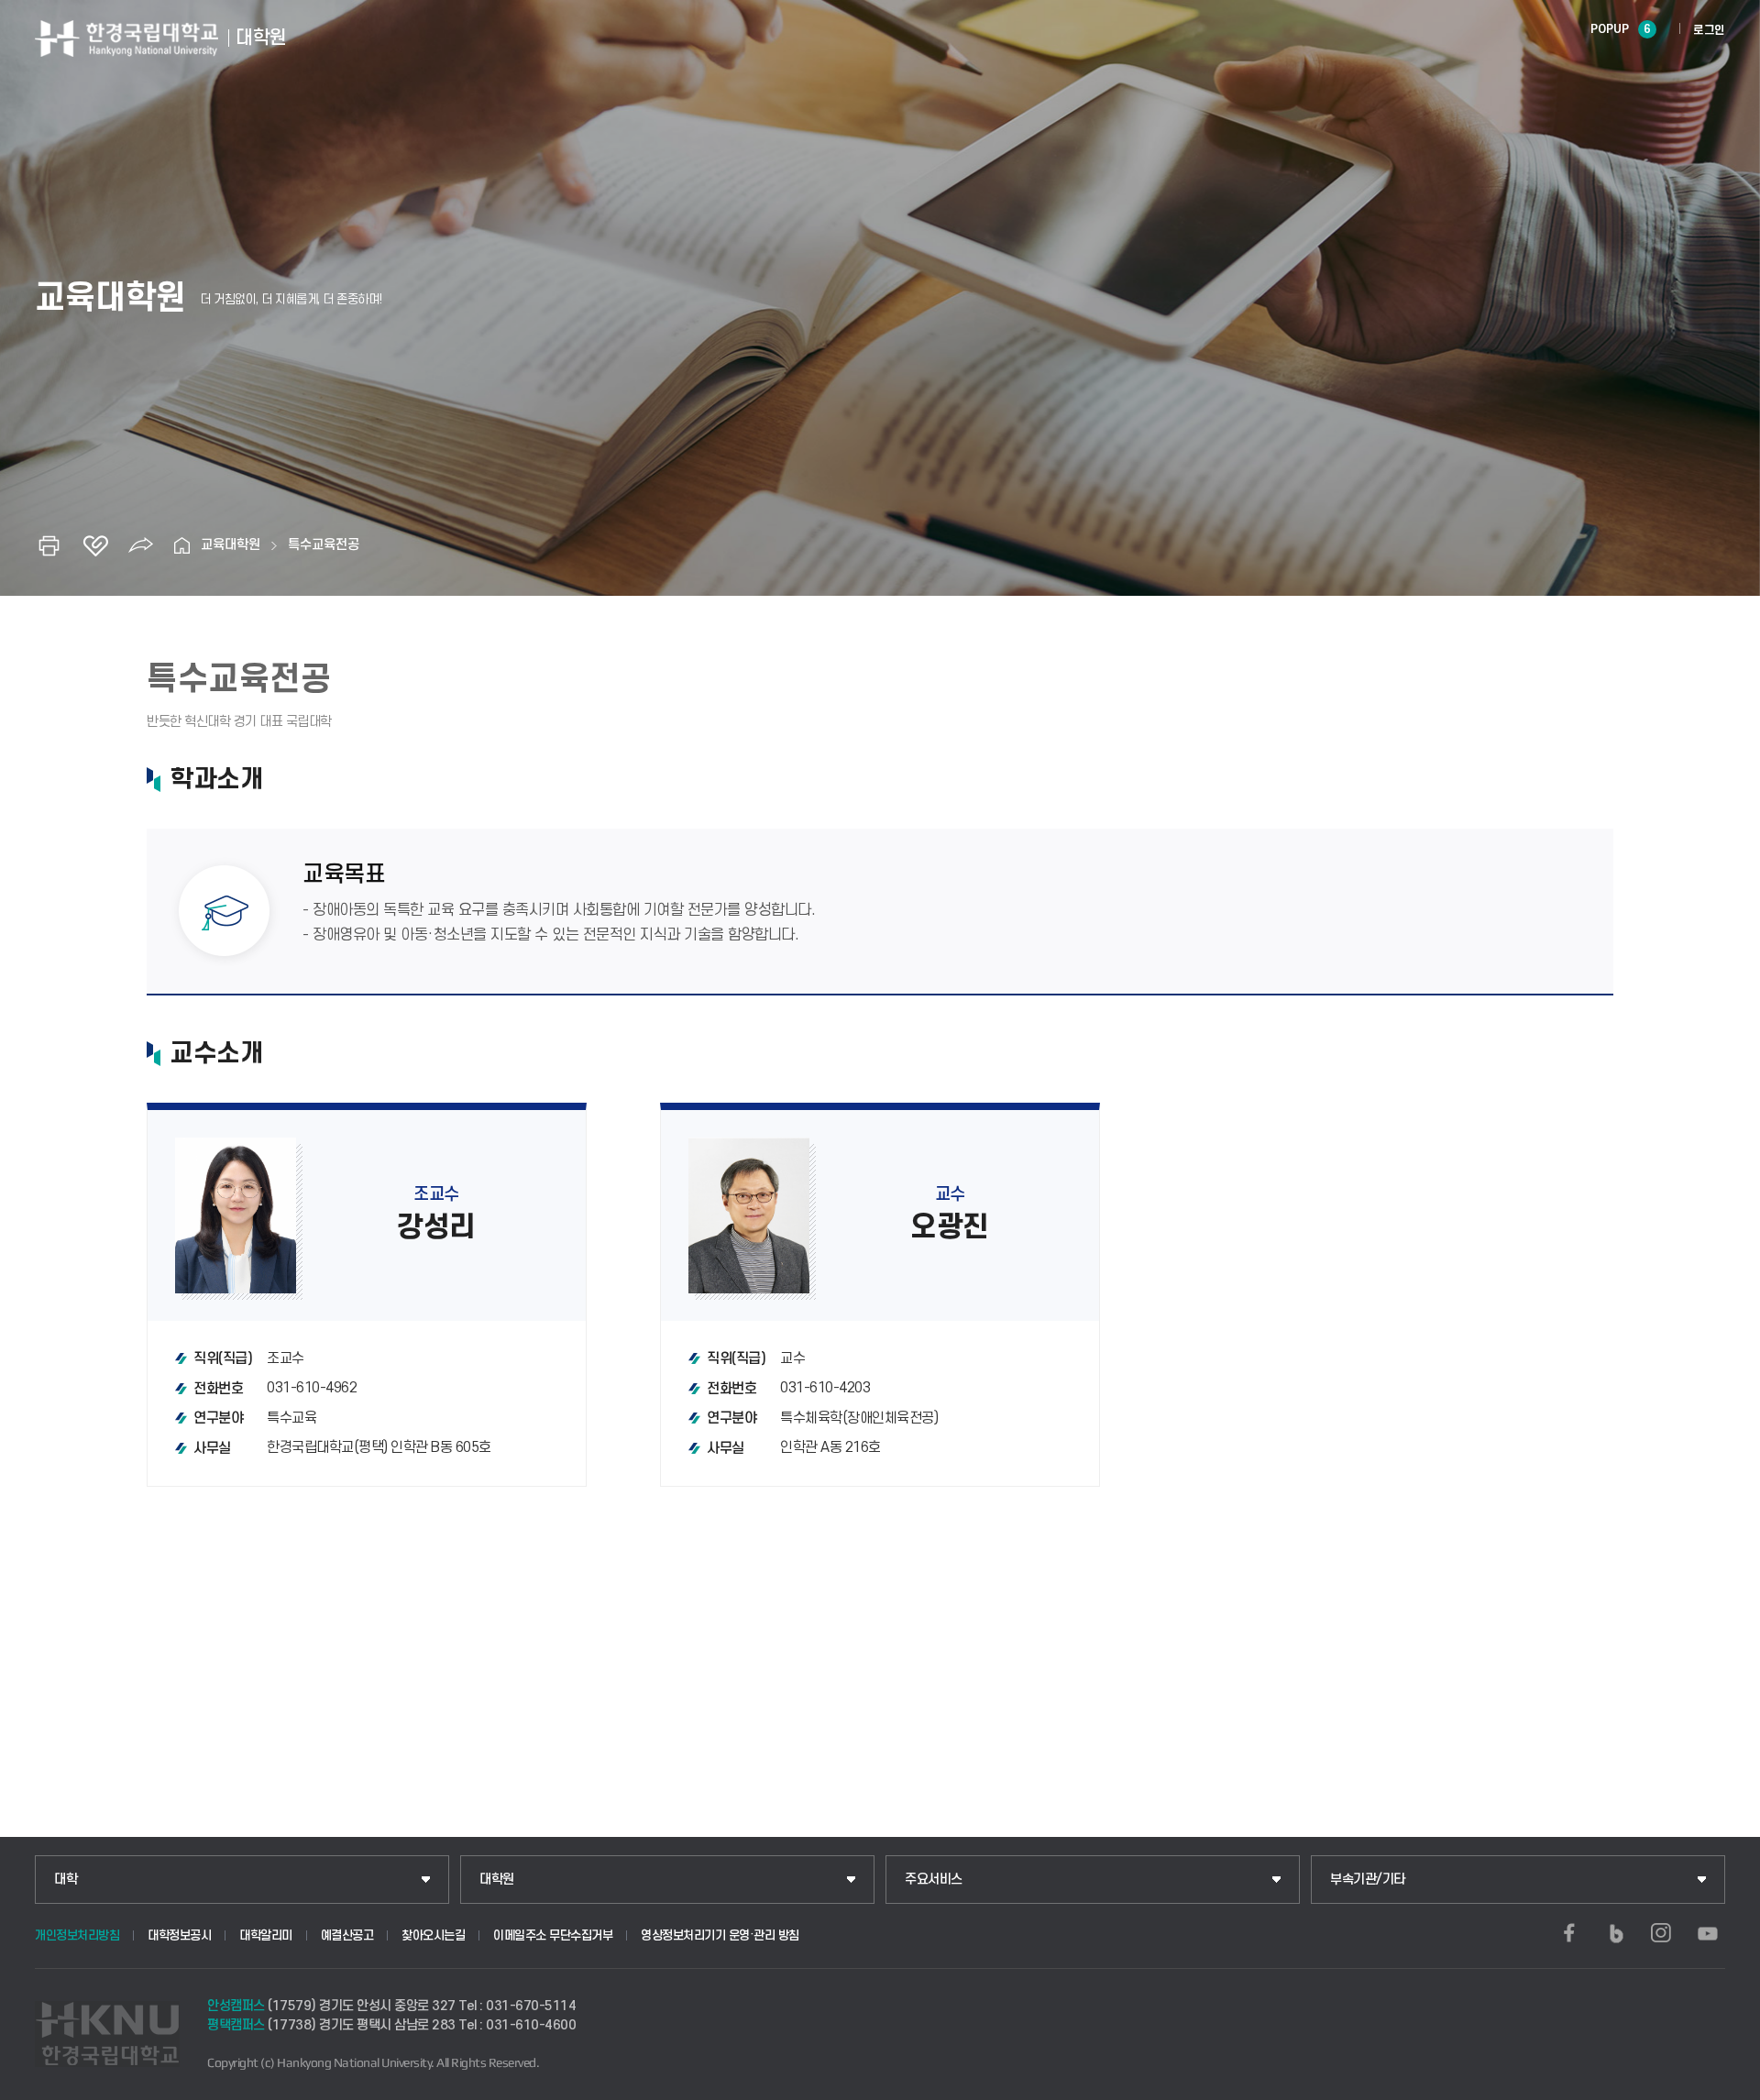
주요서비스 (934, 1880)
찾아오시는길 (433, 1935)
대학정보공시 (179, 1935)
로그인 (1709, 30)
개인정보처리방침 (77, 1935)
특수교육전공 (324, 545)
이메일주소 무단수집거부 (553, 1935)
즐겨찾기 (95, 545)
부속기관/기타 (1368, 1880)
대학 (66, 1880)
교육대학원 (231, 545)
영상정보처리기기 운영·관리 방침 (720, 1935)
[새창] (1569, 1933)
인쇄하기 (49, 545)
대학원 (497, 1880)
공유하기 (141, 545)
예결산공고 (347, 1935)
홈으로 (182, 545)
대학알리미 (266, 1935)
